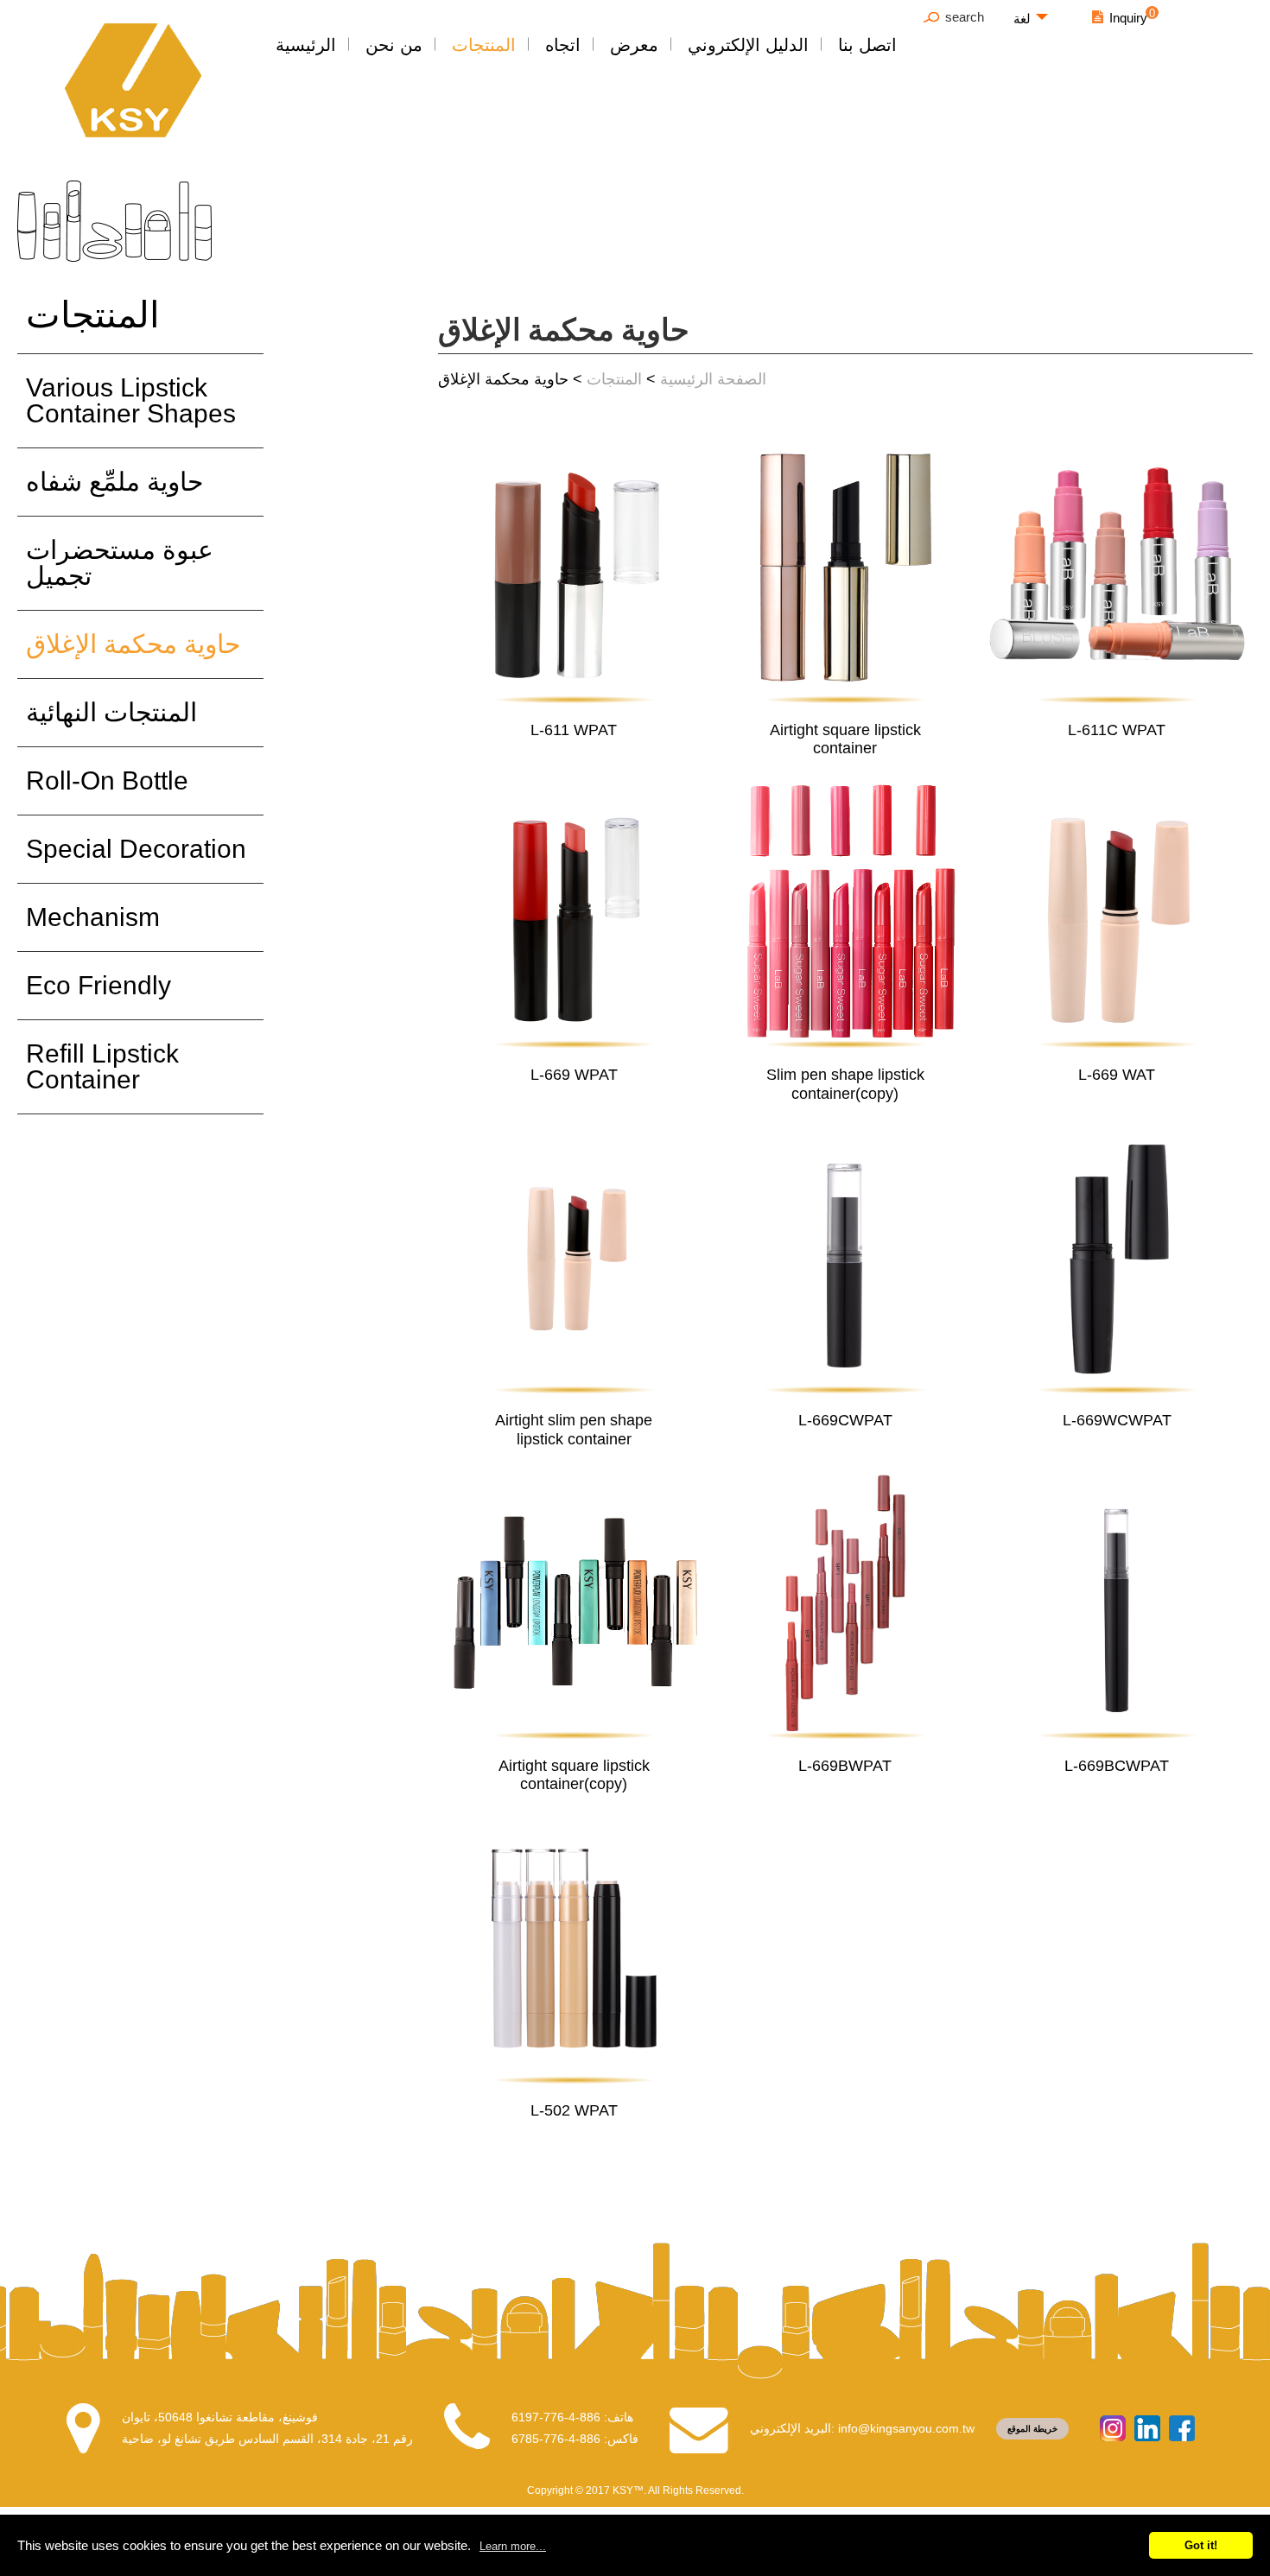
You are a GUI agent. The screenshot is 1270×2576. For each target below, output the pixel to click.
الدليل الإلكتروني (748, 45)
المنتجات (484, 45)
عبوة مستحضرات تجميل (120, 563)
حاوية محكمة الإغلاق (133, 644)
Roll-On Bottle (107, 780)
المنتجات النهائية (111, 712)
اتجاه (563, 45)
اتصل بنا (867, 45)
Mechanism (93, 917)
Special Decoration (136, 849)
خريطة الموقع (1032, 2429)
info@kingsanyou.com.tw (906, 2429)
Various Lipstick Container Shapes (131, 400)
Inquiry (1128, 18)
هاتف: (572, 2417)
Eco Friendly (98, 985)
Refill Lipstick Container (102, 1066)
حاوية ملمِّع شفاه (115, 482)
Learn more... (513, 2546)
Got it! (1201, 2545)
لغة (1022, 19)
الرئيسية (306, 45)
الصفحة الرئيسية (713, 379)
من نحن (394, 45)
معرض (634, 45)
